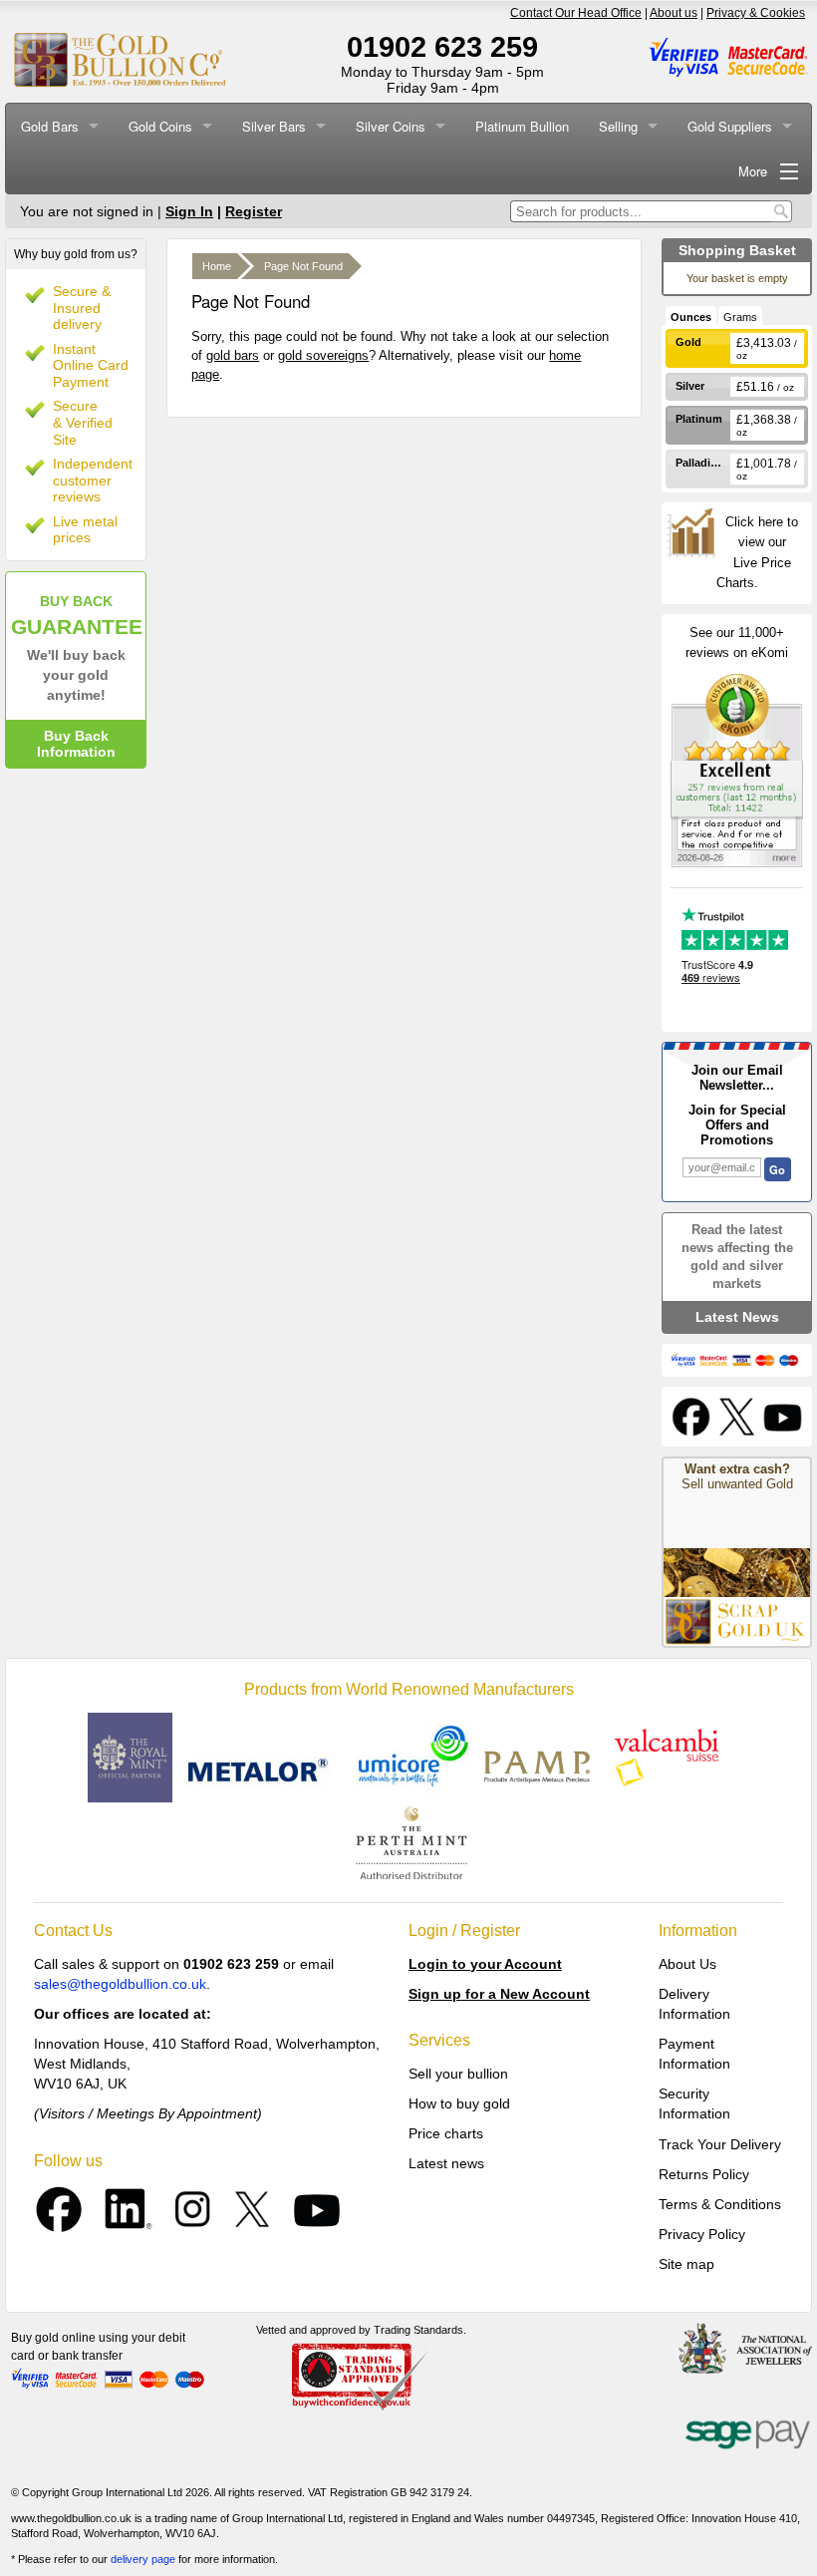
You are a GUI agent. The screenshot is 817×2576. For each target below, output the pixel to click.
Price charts (446, 2133)
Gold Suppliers (730, 126)
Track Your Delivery (720, 2144)
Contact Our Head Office (576, 13)
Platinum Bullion (522, 126)
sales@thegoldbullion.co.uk (120, 1984)
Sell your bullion (458, 2074)
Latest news (446, 2163)
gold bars (233, 355)
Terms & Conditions (720, 2204)
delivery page (143, 2559)
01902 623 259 (442, 47)
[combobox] (640, 211)
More (753, 171)
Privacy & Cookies (756, 13)
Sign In (189, 211)
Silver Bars (274, 126)
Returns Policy (704, 2174)
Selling (618, 126)
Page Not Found (303, 266)
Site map (686, 2264)
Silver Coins (391, 126)
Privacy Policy (702, 2234)
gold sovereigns (323, 355)
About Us (687, 1964)
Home (217, 266)
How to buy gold (459, 2103)
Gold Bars (50, 126)
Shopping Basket (737, 250)
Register (254, 211)
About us (674, 13)
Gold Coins (160, 126)
